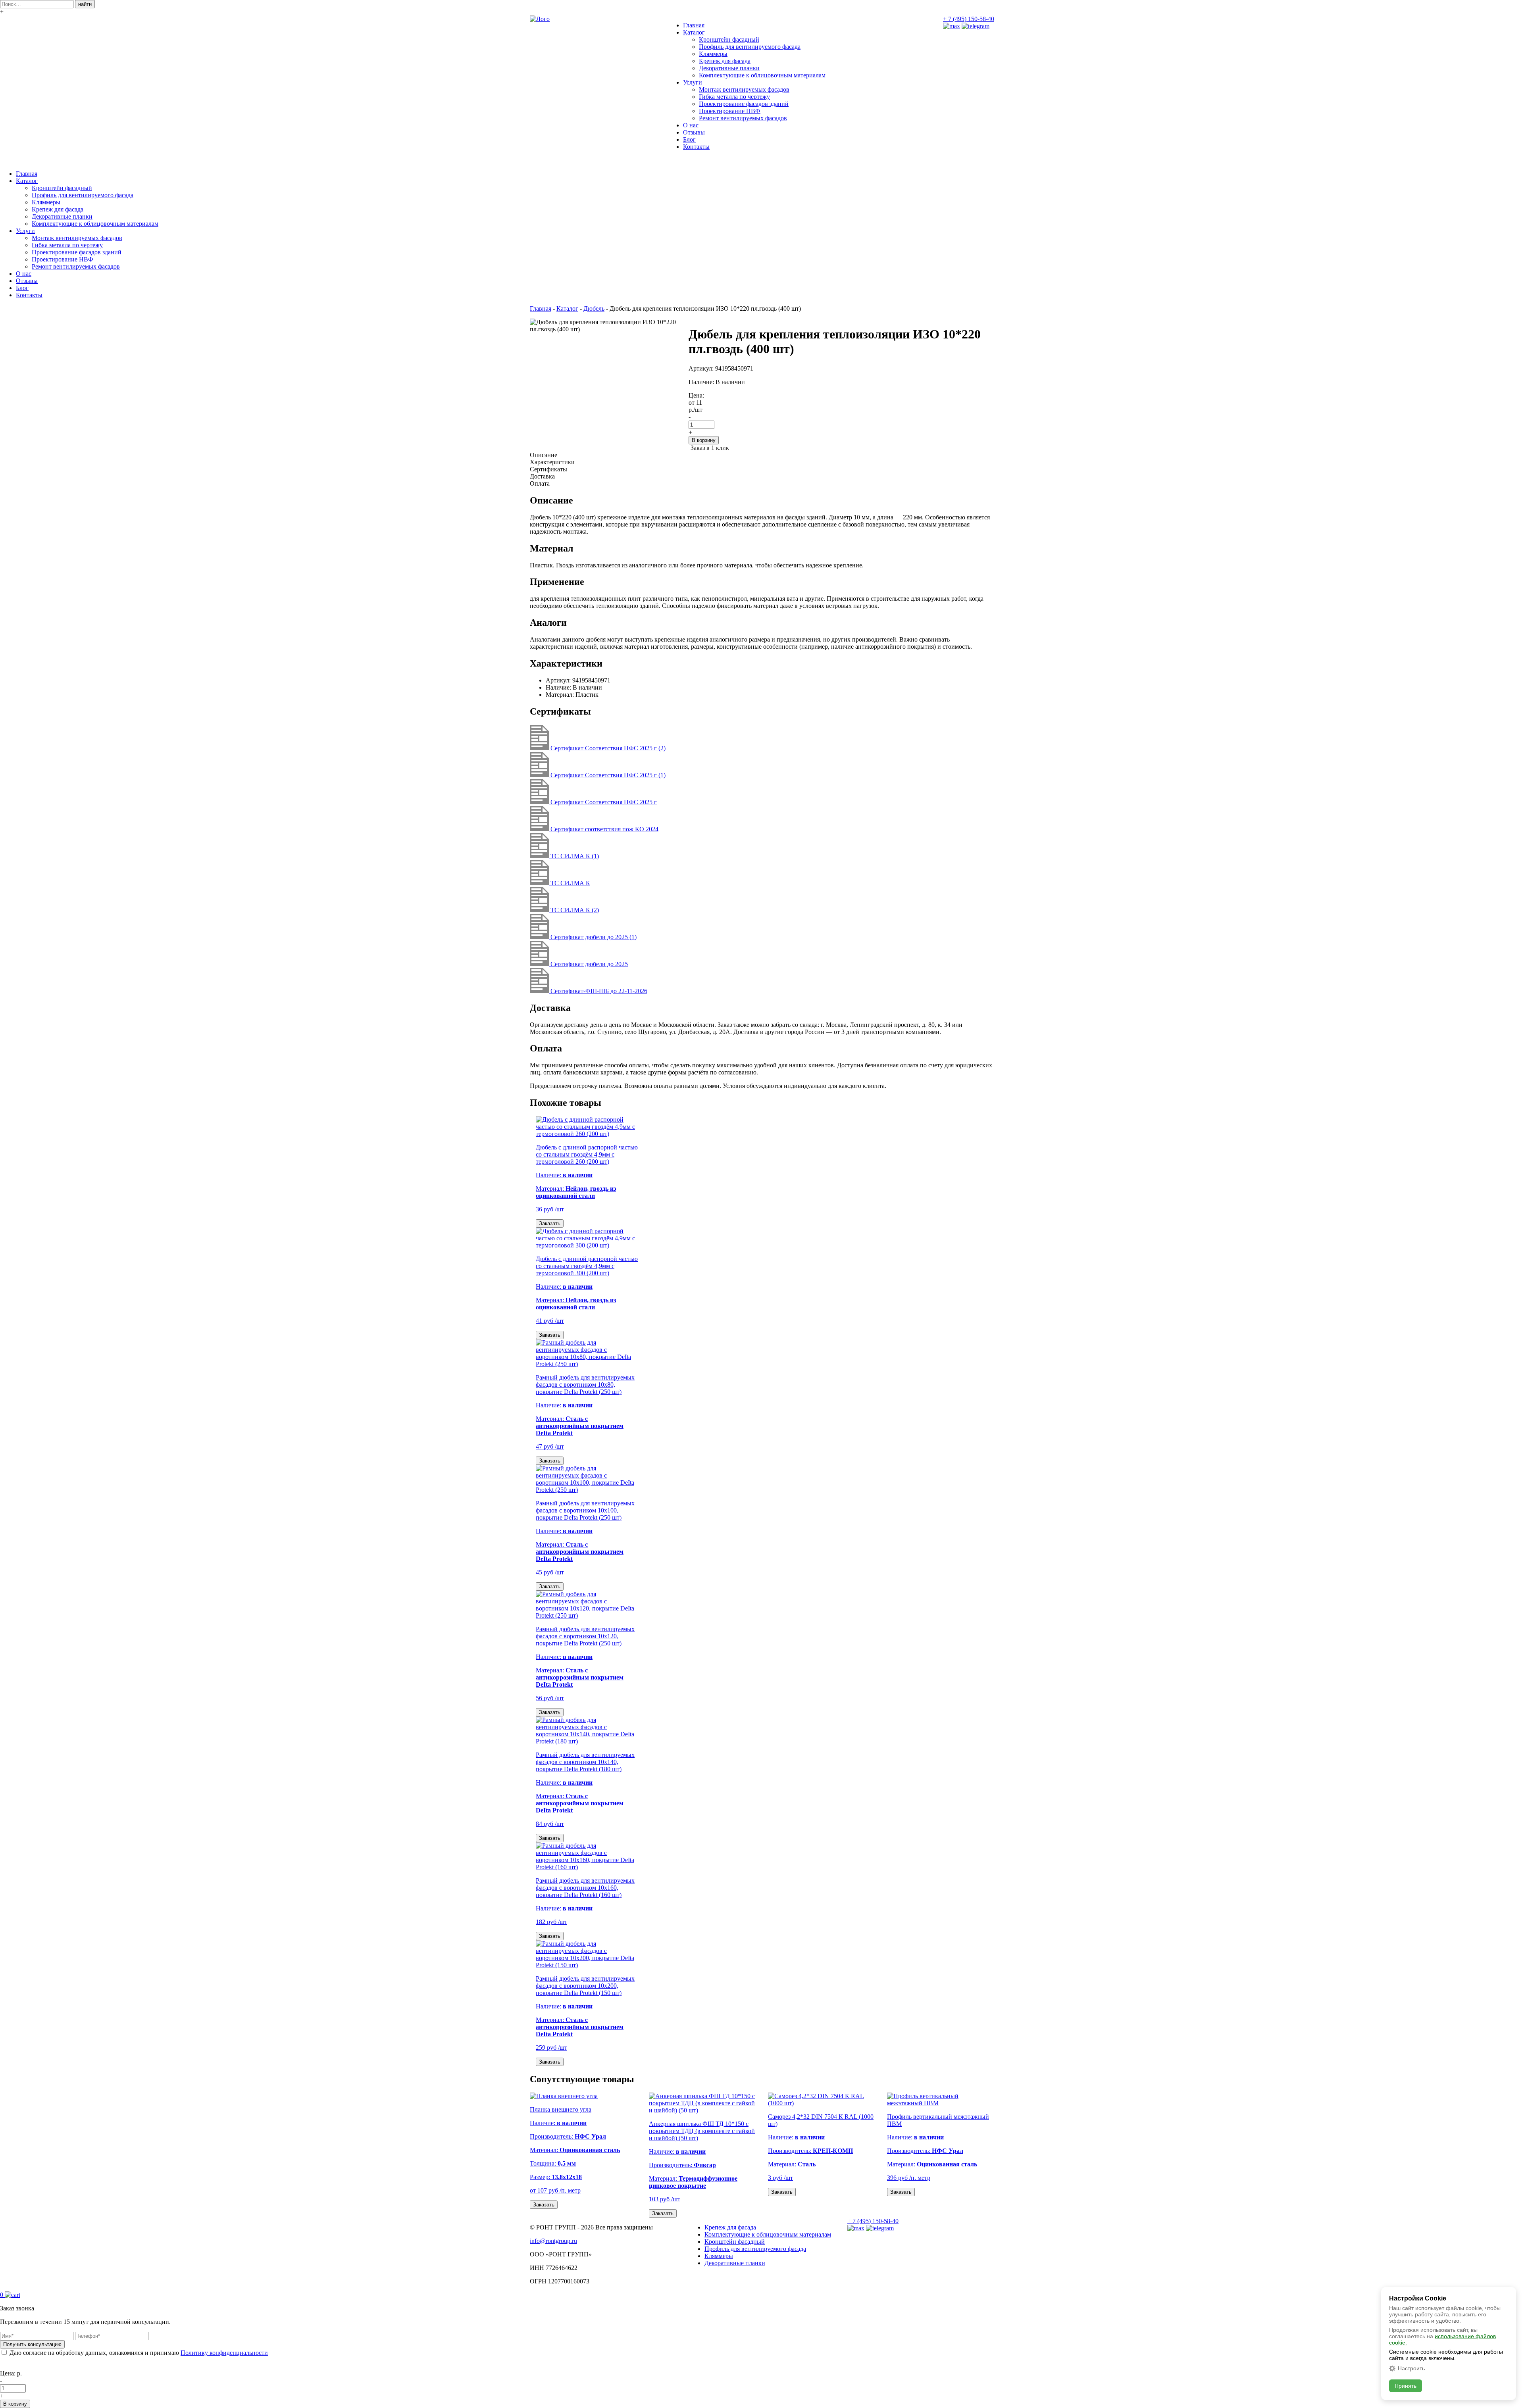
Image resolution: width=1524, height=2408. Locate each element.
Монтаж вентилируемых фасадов (744, 89)
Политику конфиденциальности (224, 2353)
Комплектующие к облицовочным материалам (762, 75)
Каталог (694, 32)
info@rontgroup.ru (553, 2241)
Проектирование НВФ (730, 111)
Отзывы (694, 132)
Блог (689, 139)
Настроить (1411, 2368)
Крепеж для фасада (725, 61)
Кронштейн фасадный (729, 39)
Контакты (696, 147)
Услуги (693, 82)
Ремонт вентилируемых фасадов (743, 118)
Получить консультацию (32, 2344)
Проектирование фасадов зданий (744, 104)
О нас (691, 125)
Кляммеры (713, 54)
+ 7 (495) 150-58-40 (969, 19)
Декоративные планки (729, 68)
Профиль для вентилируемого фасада (750, 47)
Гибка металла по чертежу (734, 97)
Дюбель (594, 308)
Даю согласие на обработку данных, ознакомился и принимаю (139, 2353)
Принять (1406, 2386)
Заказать (550, 1223)
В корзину (704, 440)
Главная (694, 25)
